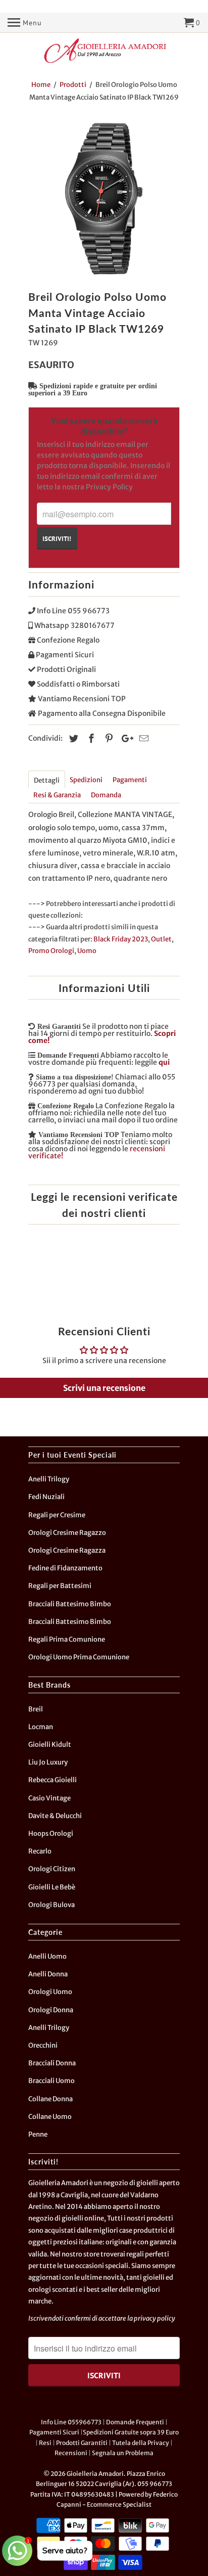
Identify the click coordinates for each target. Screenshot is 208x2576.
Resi (45, 2443)
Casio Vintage (49, 1798)
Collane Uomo (50, 2117)
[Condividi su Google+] (125, 738)
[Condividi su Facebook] (90, 738)
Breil (36, 1709)
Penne (38, 2134)
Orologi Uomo (50, 1992)
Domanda (106, 795)
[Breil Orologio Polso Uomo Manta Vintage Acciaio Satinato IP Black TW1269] (104, 199)
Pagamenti (130, 780)
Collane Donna (50, 2099)
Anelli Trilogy (49, 1479)
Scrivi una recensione (104, 1388)
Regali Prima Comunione (67, 1639)
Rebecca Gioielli (53, 1780)
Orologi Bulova (51, 1905)
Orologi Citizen (52, 1869)
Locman (41, 1727)
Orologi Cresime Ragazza (67, 1550)
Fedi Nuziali (46, 1497)
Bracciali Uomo (51, 2081)
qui (164, 1062)
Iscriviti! (57, 538)
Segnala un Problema (123, 2453)
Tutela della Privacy (141, 2443)
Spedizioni (86, 780)
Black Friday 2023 (121, 939)
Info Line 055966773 (71, 2422)
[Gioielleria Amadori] (104, 51)
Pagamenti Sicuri (54, 2432)
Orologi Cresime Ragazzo (67, 1533)
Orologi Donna (51, 2010)
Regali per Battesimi (60, 1586)
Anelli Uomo (47, 1956)
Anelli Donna (48, 1974)
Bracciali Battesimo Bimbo (70, 1604)
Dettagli (47, 780)
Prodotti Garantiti (82, 2443)
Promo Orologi (51, 951)
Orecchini (43, 2045)
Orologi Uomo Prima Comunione (79, 1657)
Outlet (161, 939)
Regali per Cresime (57, 1515)
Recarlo (40, 1851)
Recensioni (71, 2453)
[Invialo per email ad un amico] (142, 738)
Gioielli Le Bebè (52, 1887)
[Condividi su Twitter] (72, 738)
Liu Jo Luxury (48, 1762)
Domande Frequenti (135, 2422)
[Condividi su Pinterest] (108, 738)
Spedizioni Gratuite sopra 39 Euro (131, 2432)
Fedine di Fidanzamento (65, 1568)
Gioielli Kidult (50, 1745)
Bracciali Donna (52, 2063)
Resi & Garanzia (57, 795)
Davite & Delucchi (55, 1816)
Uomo (87, 951)
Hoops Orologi (51, 1834)
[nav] (25, 23)
